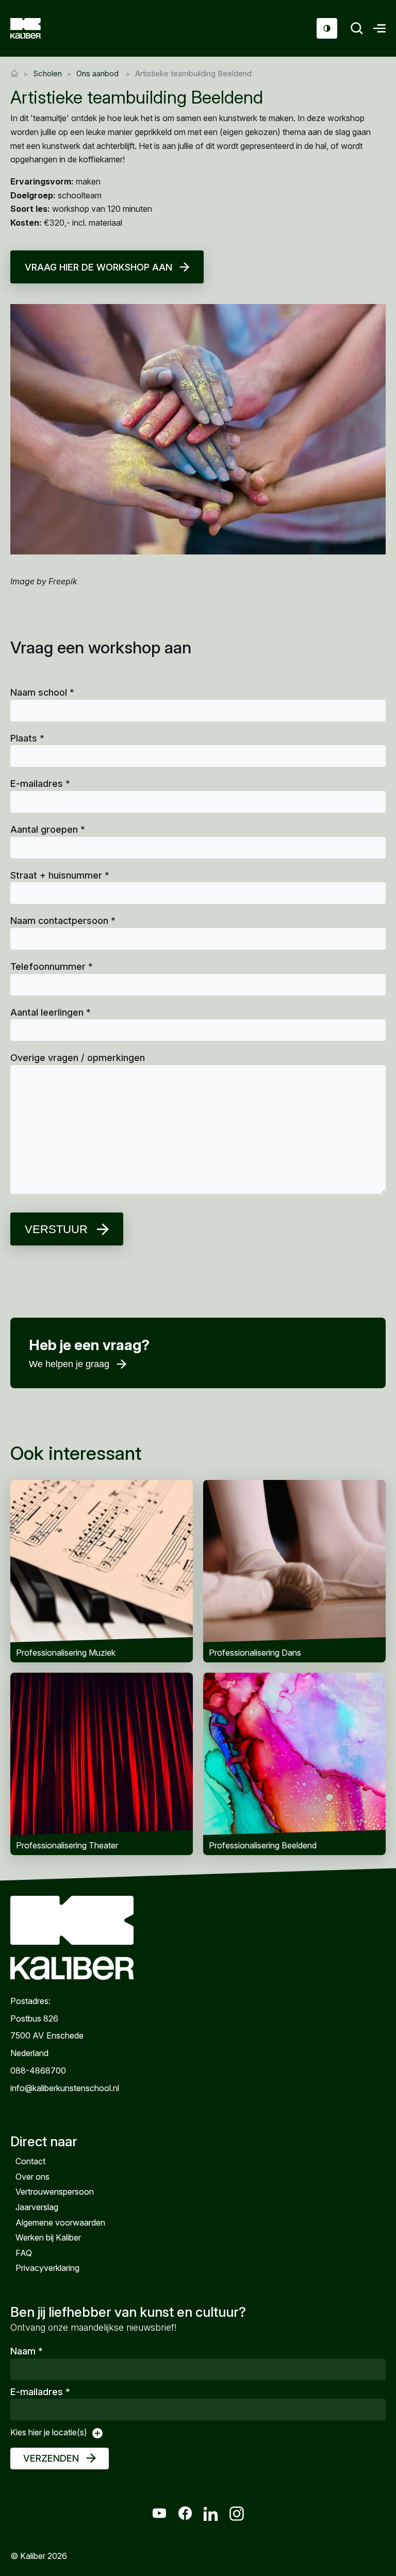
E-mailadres (40, 784)
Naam (27, 2351)
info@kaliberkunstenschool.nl (65, 2088)
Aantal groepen (48, 829)
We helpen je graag (69, 1364)
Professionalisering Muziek (102, 1571)
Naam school (42, 692)
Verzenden (51, 2458)
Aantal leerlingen (51, 1012)
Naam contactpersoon (63, 921)
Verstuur (56, 1229)
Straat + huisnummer (60, 875)
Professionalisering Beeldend (294, 1764)
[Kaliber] (38, 28)
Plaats (27, 738)
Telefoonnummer (52, 966)
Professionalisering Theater (102, 1764)
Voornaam (55, 1376)
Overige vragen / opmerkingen (78, 1058)
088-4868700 (38, 2070)
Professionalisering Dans (294, 1571)
